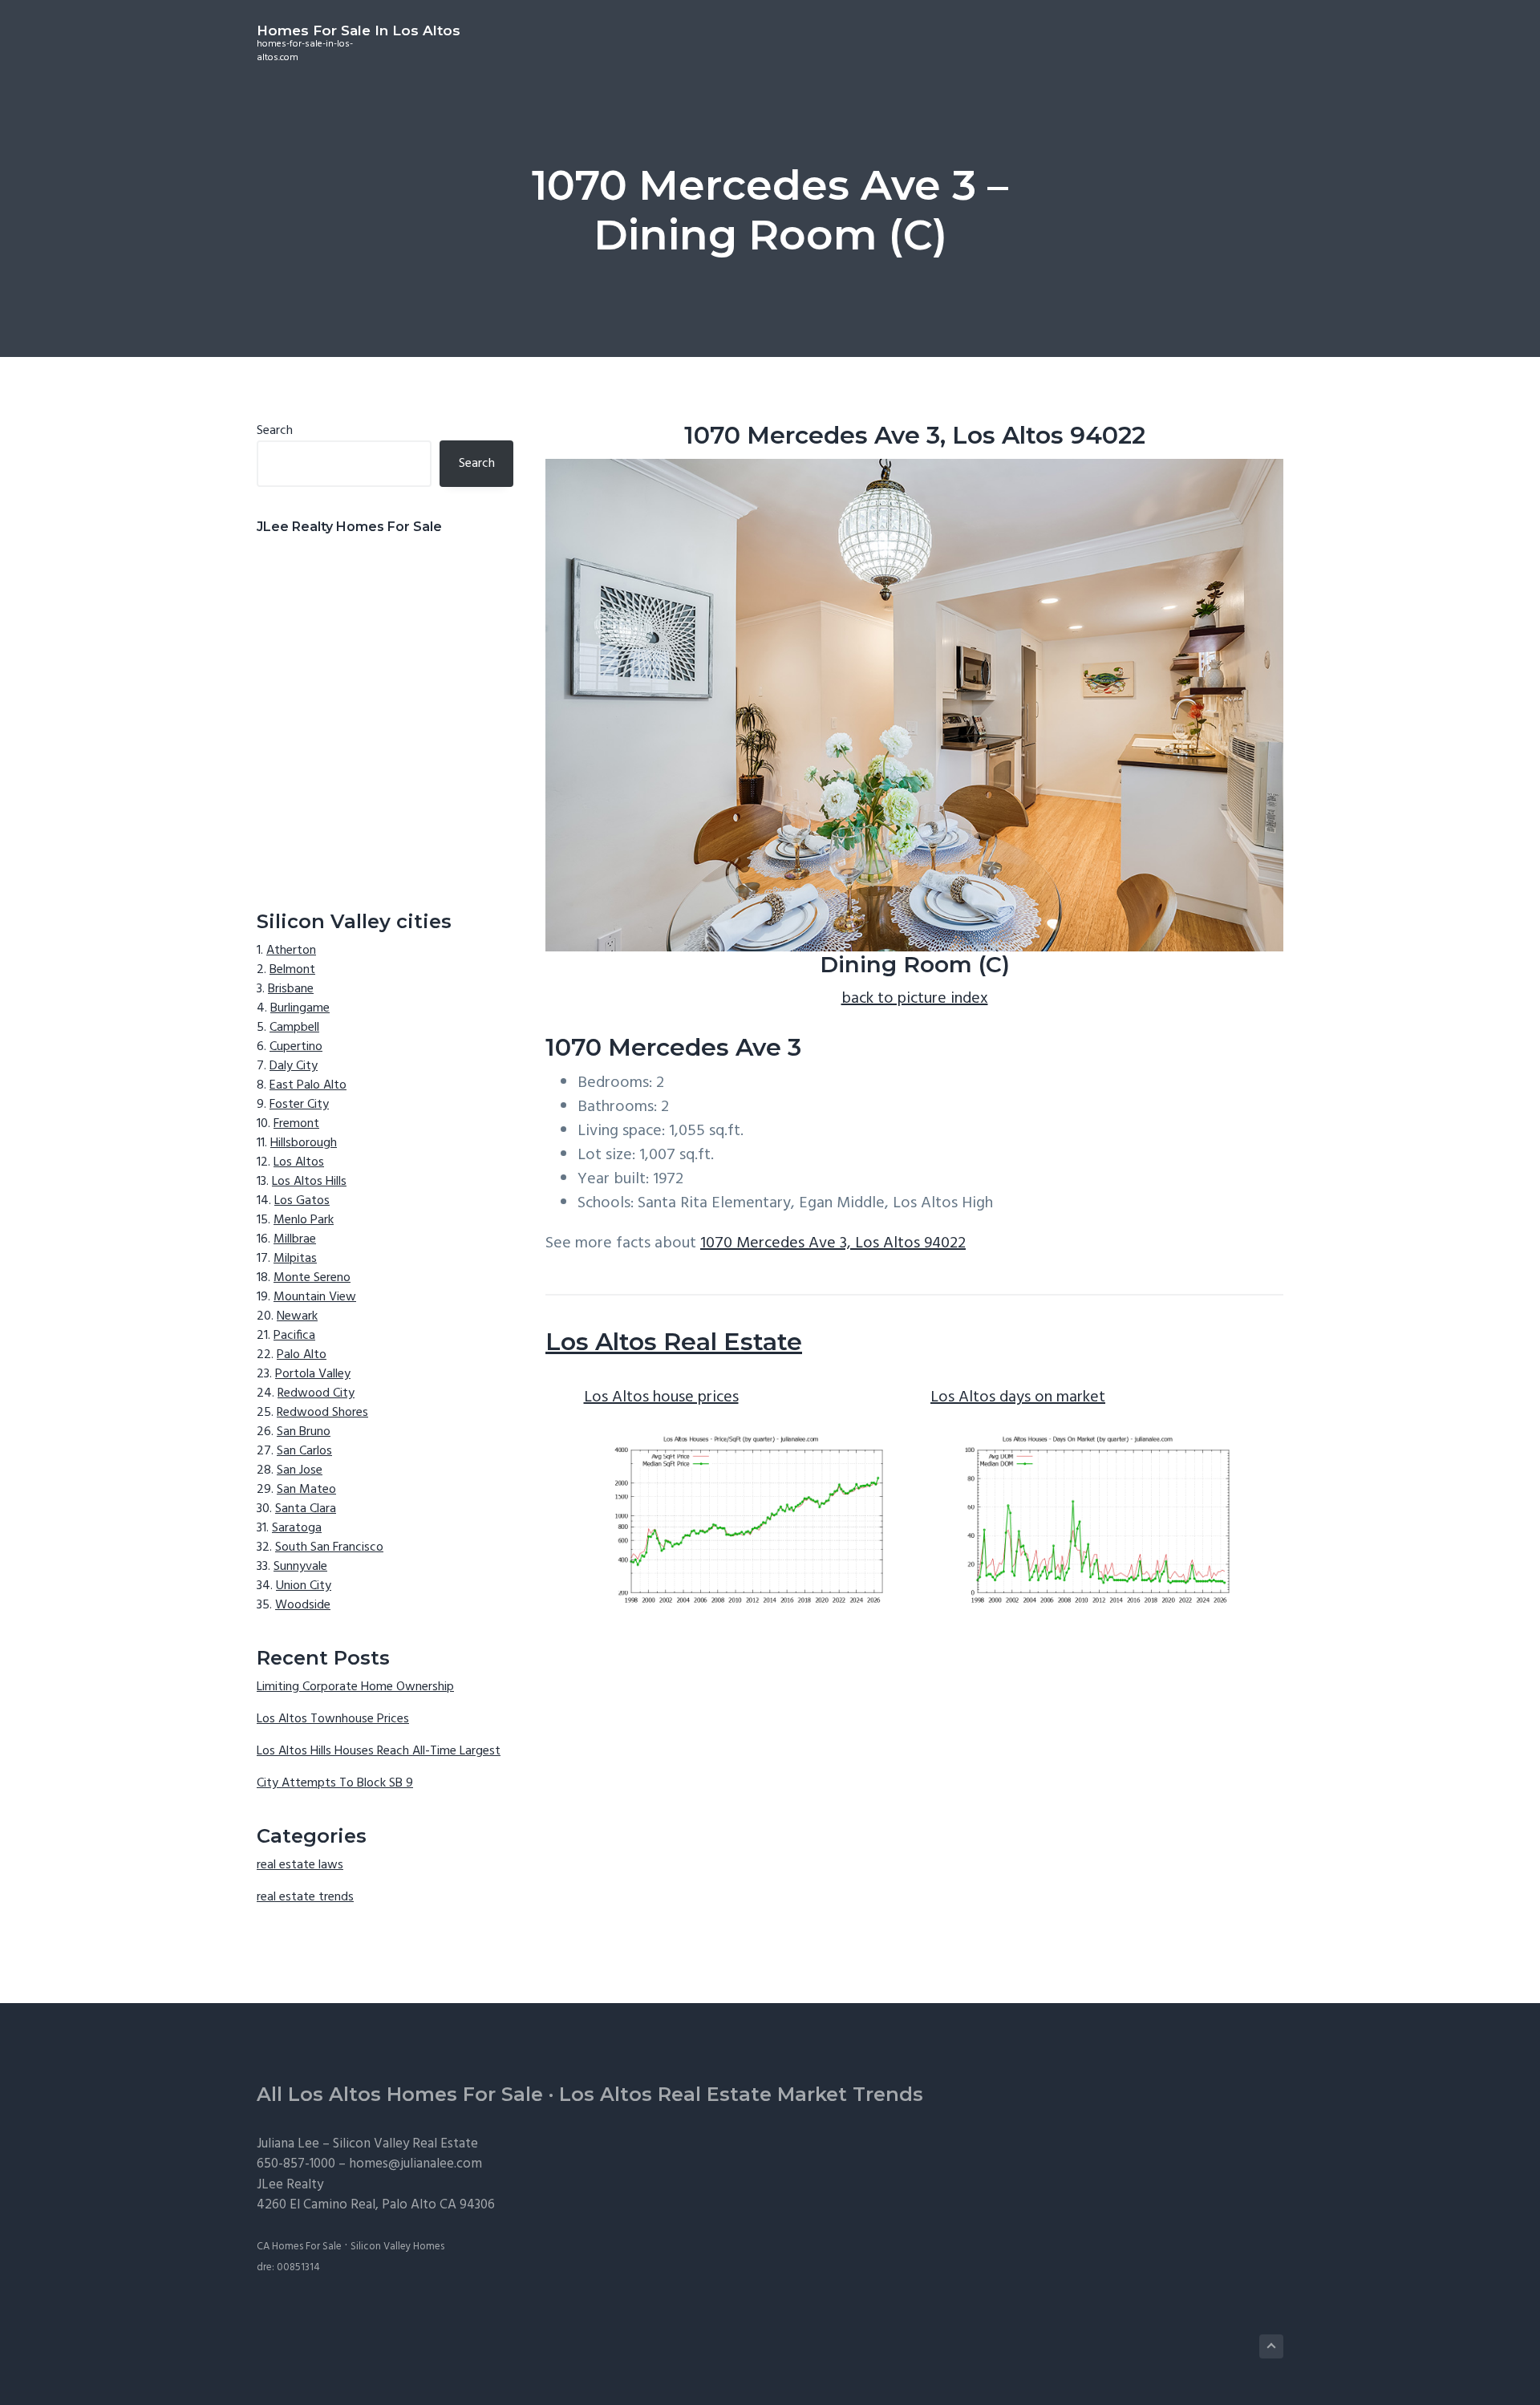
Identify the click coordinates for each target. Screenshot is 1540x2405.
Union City (304, 1586)
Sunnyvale (300, 1567)
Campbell (294, 1028)
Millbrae (295, 1239)
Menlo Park (304, 1220)
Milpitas (295, 1259)
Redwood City (316, 1393)
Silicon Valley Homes (397, 2247)
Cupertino (296, 1047)
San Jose (300, 1470)
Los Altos (299, 1162)
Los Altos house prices (661, 1397)
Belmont (292, 970)
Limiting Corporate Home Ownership (355, 1687)
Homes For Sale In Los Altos (359, 30)
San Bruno (304, 1432)
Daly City (294, 1066)
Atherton (291, 951)
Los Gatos (302, 1201)
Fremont (296, 1124)
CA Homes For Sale (299, 2247)
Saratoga (297, 1528)
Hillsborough (304, 1143)
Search (275, 431)
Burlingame (300, 1008)
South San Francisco (329, 1547)
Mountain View (315, 1297)
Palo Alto (302, 1355)
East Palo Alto (308, 1085)
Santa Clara (306, 1509)
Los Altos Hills (309, 1182)
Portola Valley (313, 1374)
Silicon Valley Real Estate (405, 2144)
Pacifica (294, 1336)
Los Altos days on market (1018, 1397)
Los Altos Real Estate (674, 1342)
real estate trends (305, 1897)
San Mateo (306, 1490)
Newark (297, 1316)
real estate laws (300, 1865)
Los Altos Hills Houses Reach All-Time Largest (379, 1751)
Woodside (303, 1605)
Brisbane (291, 989)
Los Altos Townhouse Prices (333, 1719)
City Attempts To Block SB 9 (335, 1783)
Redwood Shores (322, 1413)
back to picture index (915, 999)
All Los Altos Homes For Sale (400, 2094)
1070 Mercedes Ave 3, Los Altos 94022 (833, 1243)
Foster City (299, 1105)
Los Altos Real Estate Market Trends (741, 2094)
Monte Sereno (312, 1278)
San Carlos (304, 1451)
